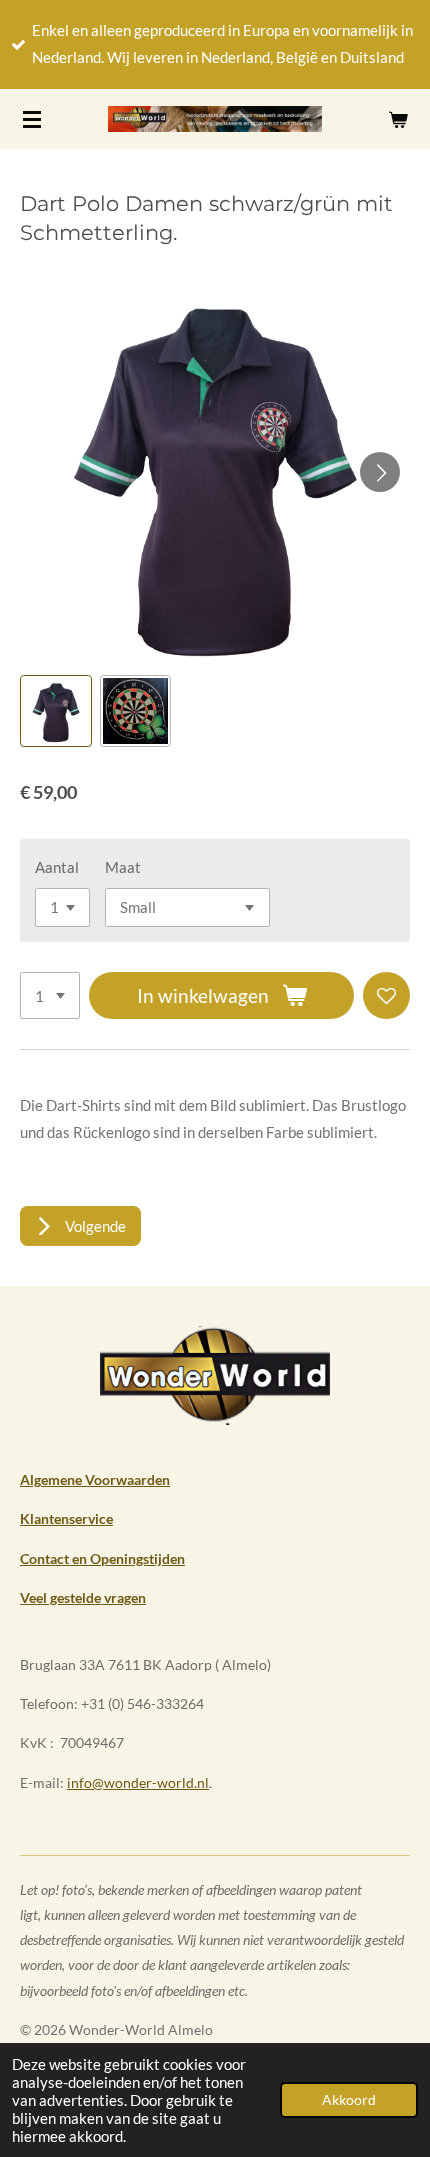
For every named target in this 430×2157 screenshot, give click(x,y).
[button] (56, 711)
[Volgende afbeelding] (380, 472)
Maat (123, 867)
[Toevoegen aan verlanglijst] (386, 995)
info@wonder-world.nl (138, 1782)
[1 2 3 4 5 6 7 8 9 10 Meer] (50, 995)
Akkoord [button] (349, 2100)
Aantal (57, 867)
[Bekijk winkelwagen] (398, 119)
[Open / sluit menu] (32, 119)
